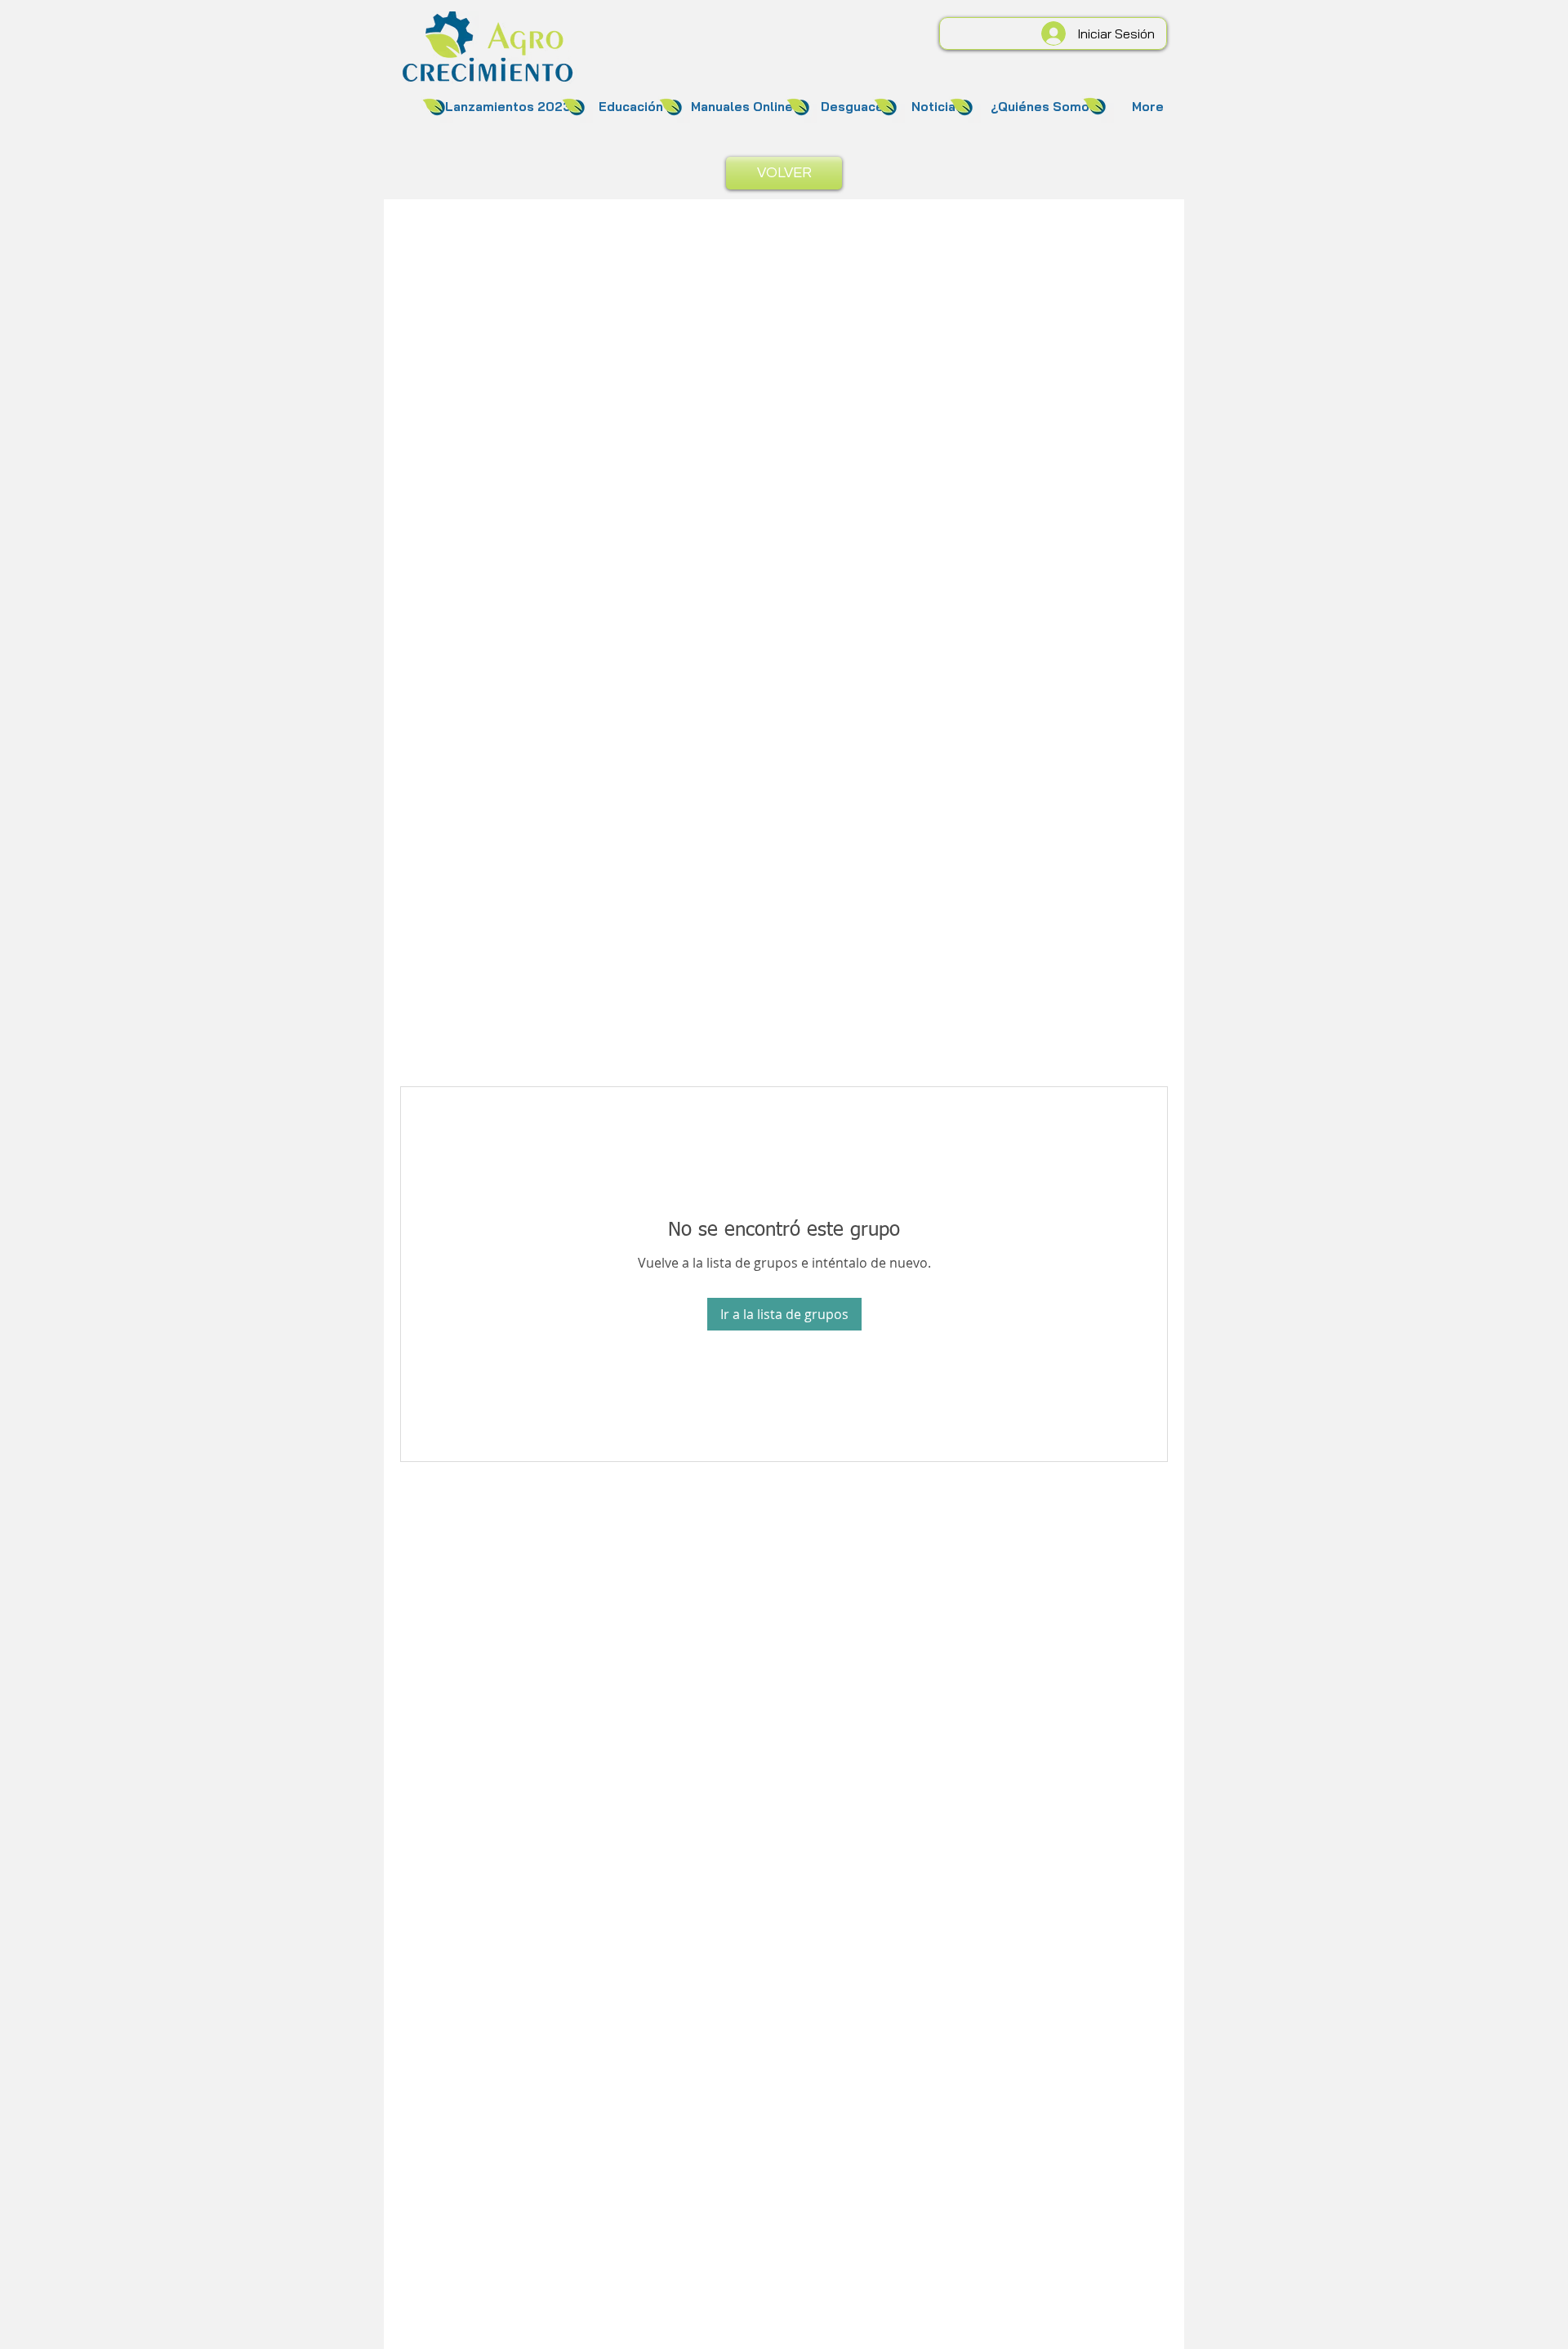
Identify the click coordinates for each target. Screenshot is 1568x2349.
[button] (508, 107)
